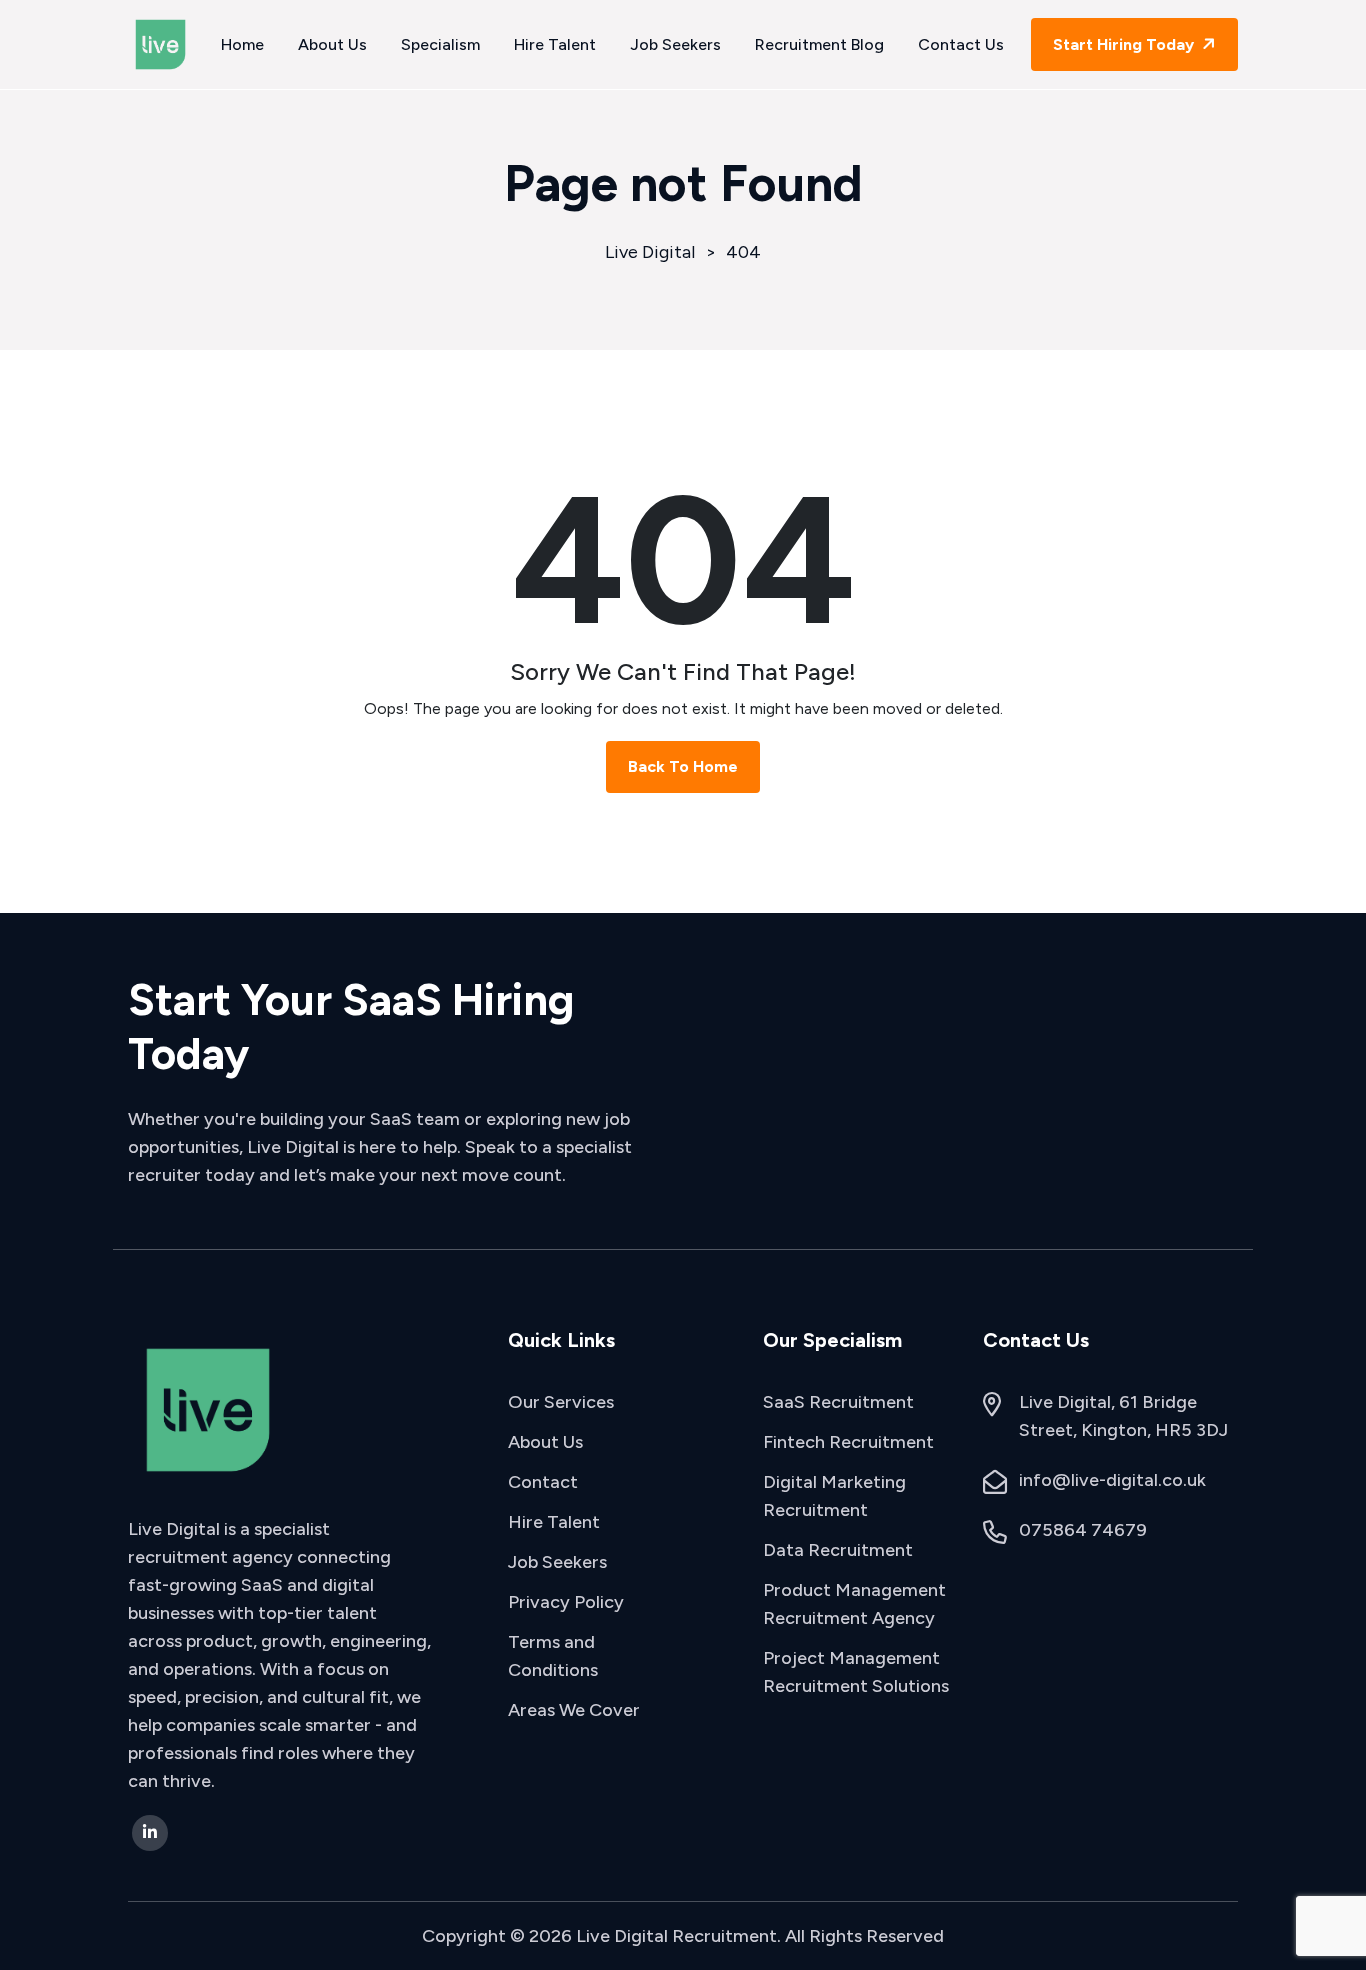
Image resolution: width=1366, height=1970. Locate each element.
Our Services (561, 1402)
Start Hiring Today (1125, 44)
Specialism (440, 44)
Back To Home (683, 766)
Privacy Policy (566, 1602)
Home (242, 44)
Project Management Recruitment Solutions (856, 1672)
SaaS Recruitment (838, 1402)
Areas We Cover (574, 1710)
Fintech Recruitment (848, 1442)
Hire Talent (555, 44)
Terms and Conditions (553, 1656)
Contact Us (961, 44)
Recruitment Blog (819, 44)
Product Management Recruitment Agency (854, 1604)
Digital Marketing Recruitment (834, 1496)
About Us (332, 44)
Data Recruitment (838, 1550)
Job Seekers (675, 44)
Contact (543, 1482)
